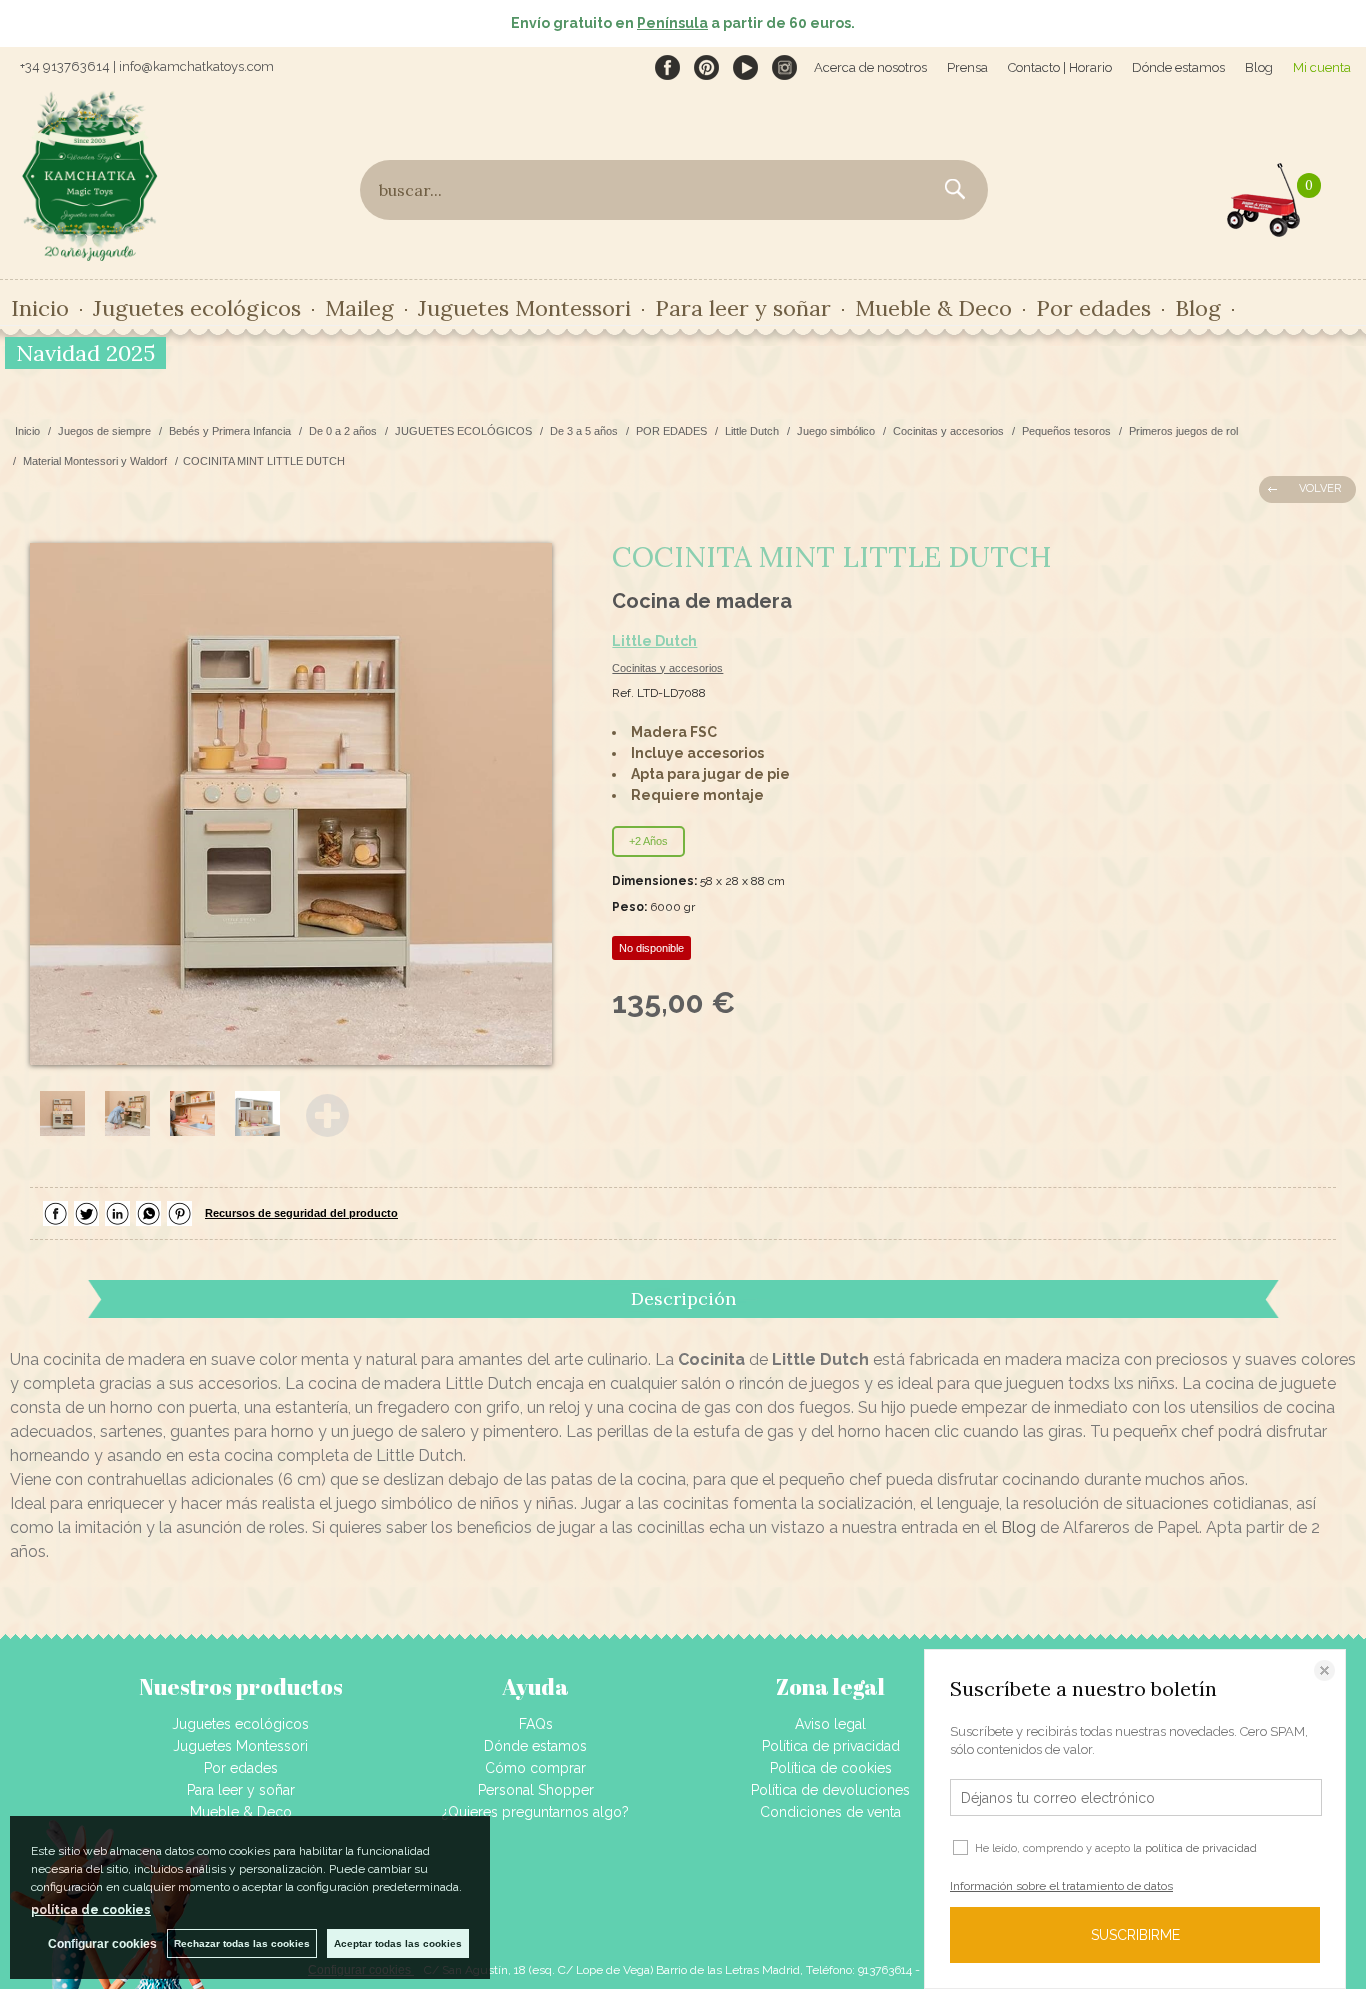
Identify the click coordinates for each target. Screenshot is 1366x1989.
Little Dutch (654, 641)
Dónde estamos (1178, 67)
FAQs (536, 1724)
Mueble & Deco (241, 1812)
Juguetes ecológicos (240, 1724)
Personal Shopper (536, 1790)
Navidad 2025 (85, 353)
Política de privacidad (831, 1746)
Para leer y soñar (241, 1790)
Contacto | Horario (1060, 67)
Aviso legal (830, 1724)
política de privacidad (1201, 1848)
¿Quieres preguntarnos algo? (535, 1812)
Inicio (40, 308)
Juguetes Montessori (524, 308)
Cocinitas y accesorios (667, 668)
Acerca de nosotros (870, 67)
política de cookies (91, 1910)
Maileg (359, 308)
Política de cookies (831, 1768)
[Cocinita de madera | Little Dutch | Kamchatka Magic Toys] (291, 804)
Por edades (241, 1768)
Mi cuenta (1322, 67)
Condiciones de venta (830, 1812)
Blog (1259, 67)
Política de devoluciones (830, 1790)
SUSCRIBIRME (1135, 1935)
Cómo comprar (535, 1768)
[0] (1264, 195)
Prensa (967, 67)
